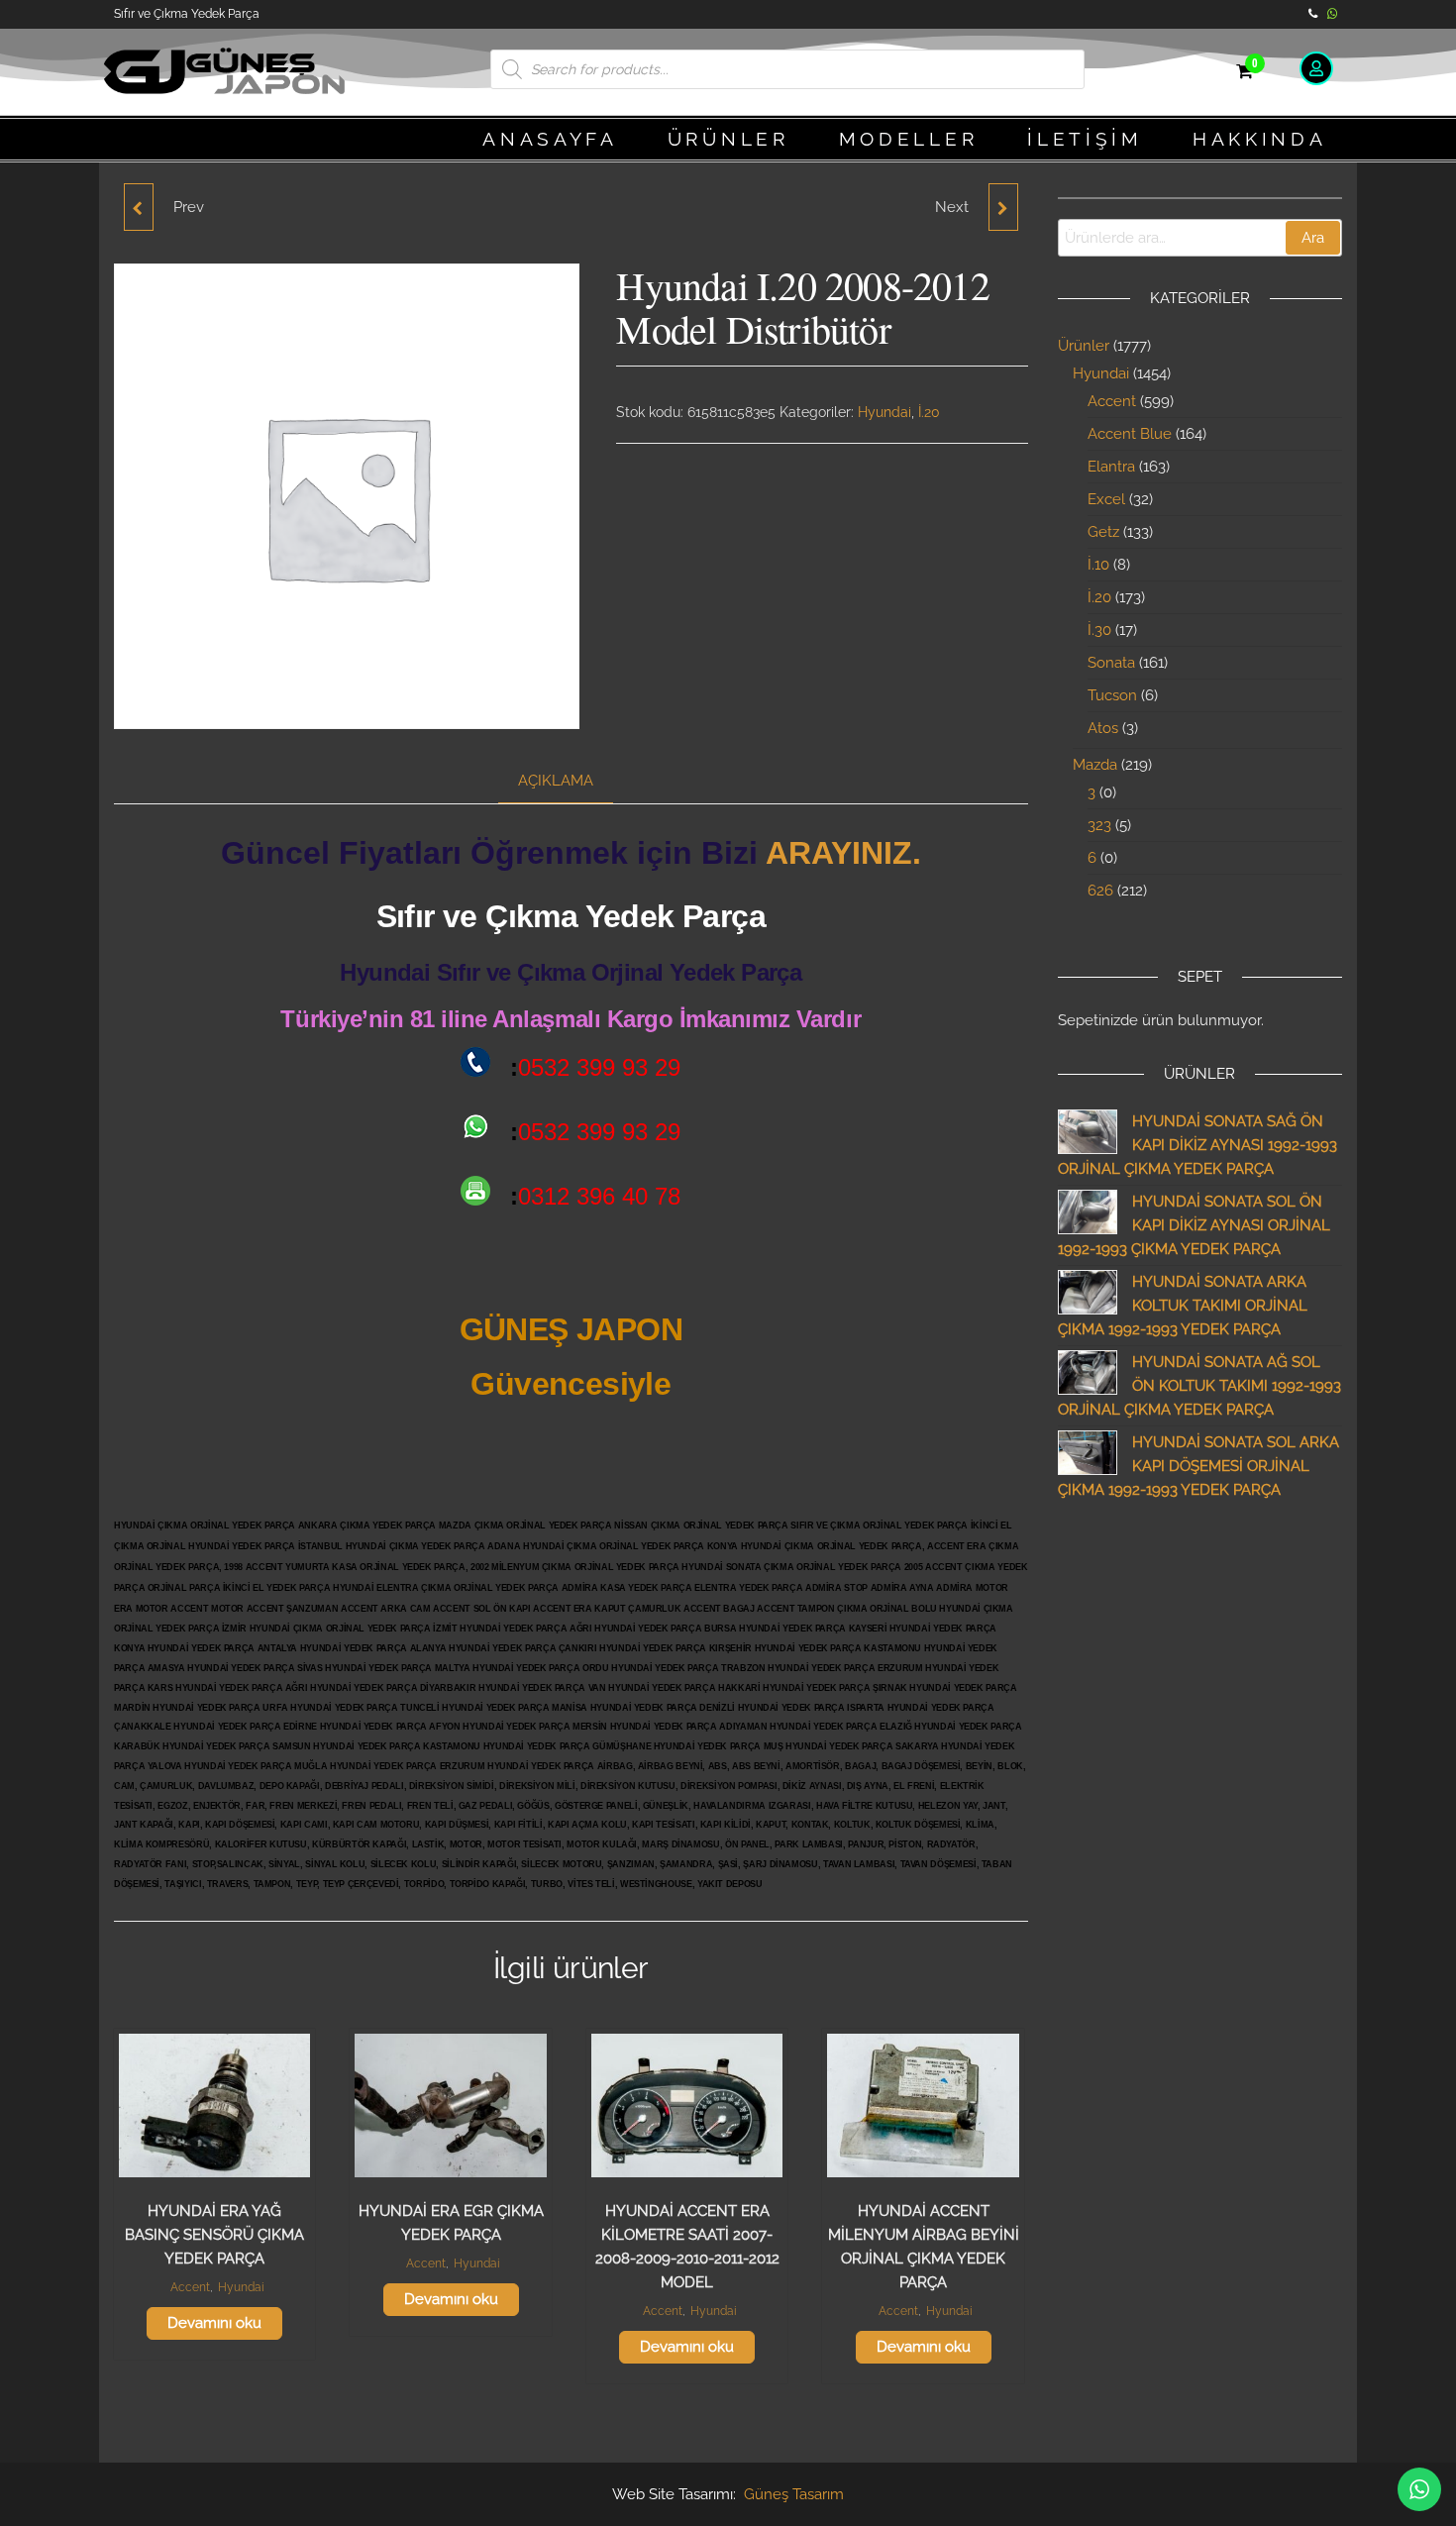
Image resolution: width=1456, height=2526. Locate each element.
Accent (190, 2287)
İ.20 (929, 412)
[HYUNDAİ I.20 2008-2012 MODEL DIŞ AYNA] (1003, 207)
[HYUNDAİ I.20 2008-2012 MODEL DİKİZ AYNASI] (139, 207)
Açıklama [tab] (556, 781)
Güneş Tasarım (794, 2494)
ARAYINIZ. (843, 853)
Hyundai (884, 412)
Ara (1313, 238)
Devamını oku (214, 2323)
